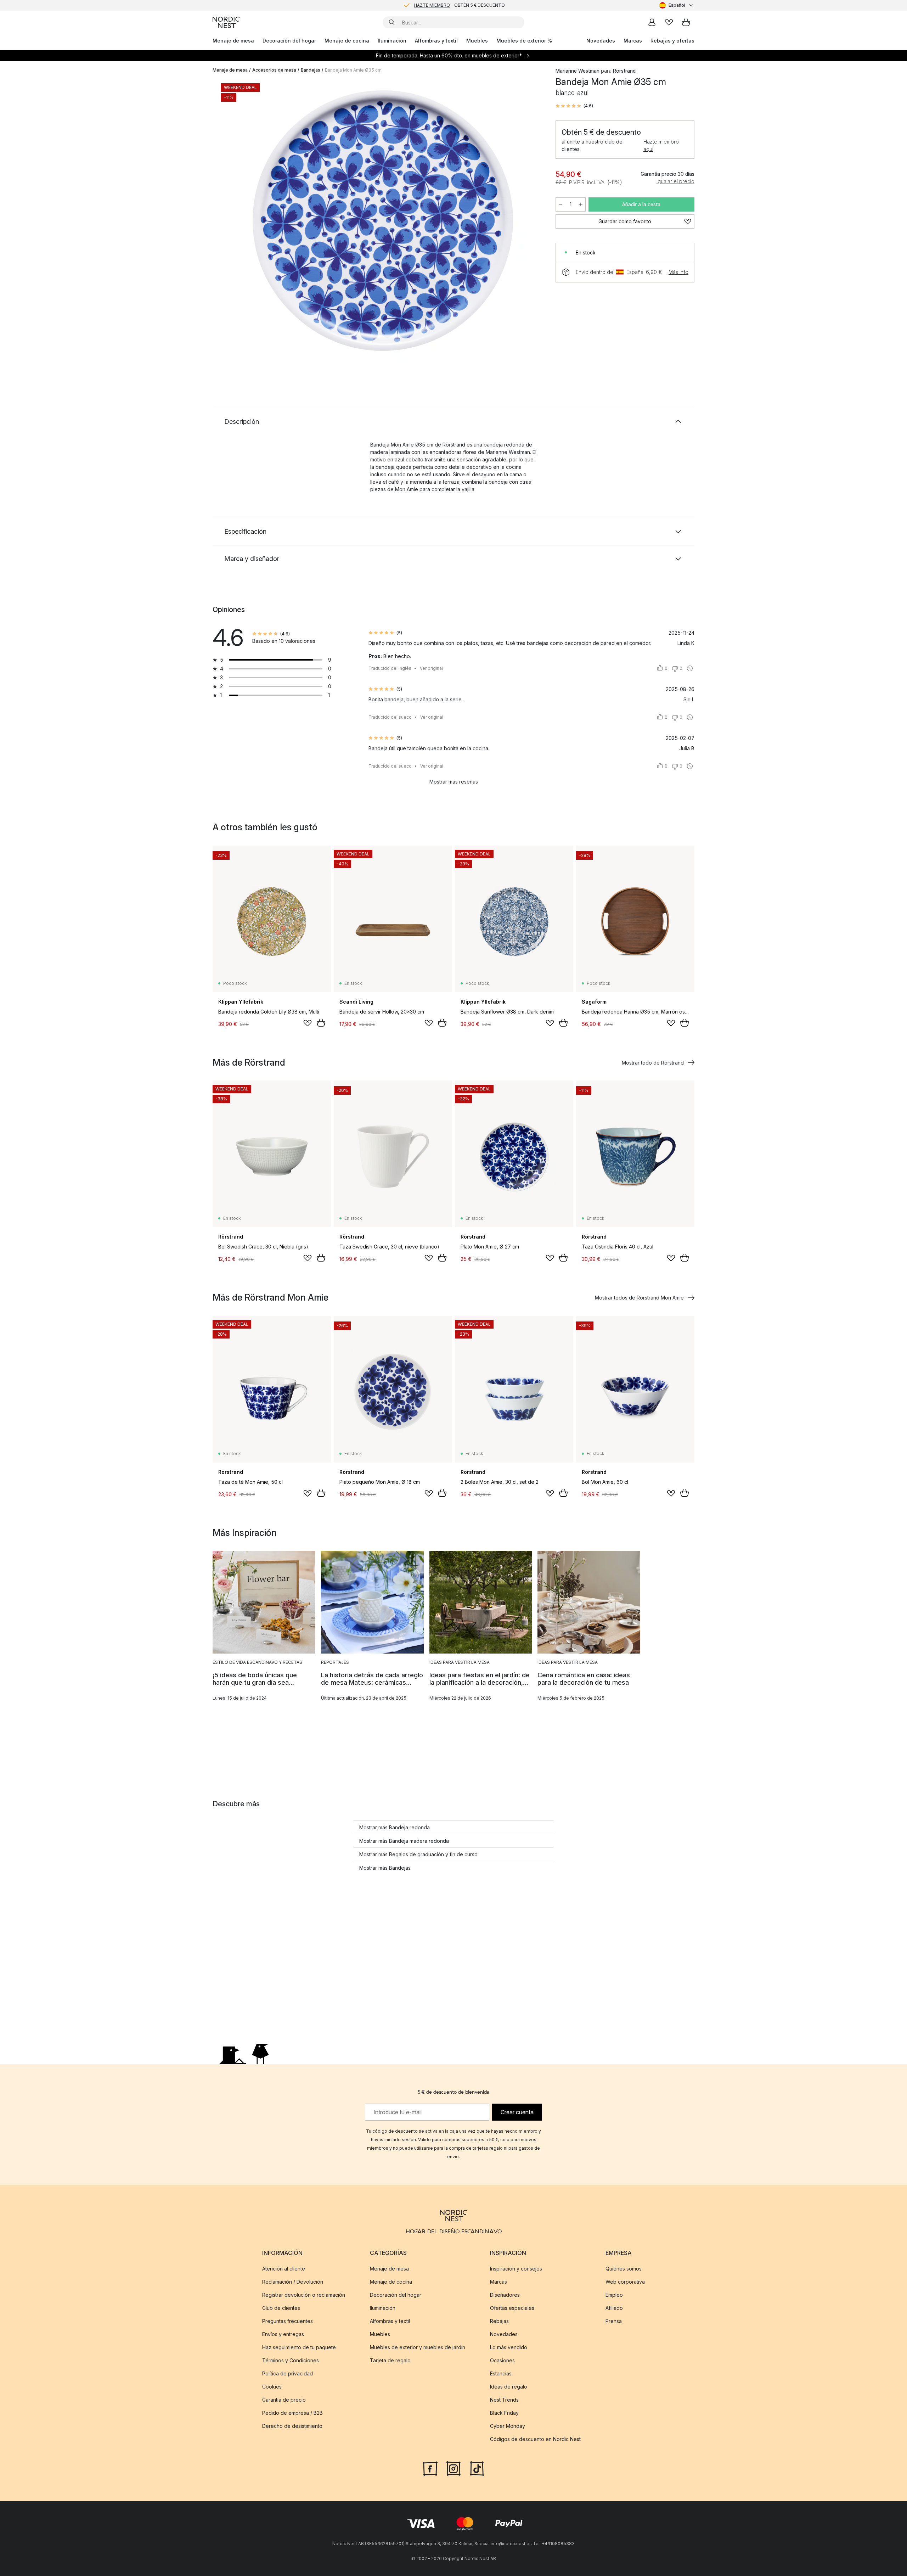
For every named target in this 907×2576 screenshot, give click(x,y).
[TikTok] (477, 2468)
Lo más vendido (509, 2347)
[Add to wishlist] (308, 1023)
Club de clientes (281, 2308)
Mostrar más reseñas (454, 782)
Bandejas (311, 70)
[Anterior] (237, 222)
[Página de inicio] (226, 22)
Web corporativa (625, 2282)
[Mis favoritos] (669, 22)
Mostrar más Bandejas (385, 1868)
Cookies (272, 2387)
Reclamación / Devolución (293, 2282)
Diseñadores (505, 2295)
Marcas (633, 41)
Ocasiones (502, 2360)
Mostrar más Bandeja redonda (395, 1827)
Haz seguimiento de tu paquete (299, 2347)
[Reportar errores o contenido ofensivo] (690, 668)
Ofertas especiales (512, 2308)
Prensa (614, 2321)
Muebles (477, 41)
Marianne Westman (578, 71)
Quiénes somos (624, 2269)
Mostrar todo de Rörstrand (653, 1063)
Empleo (614, 2295)
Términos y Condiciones (291, 2360)
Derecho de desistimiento (292, 2426)
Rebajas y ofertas (672, 41)
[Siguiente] (529, 222)
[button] (574, 106)
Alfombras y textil (436, 41)
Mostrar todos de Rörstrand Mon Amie (639, 1298)
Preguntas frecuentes (288, 2321)
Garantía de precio (284, 2400)
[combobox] (677, 5)
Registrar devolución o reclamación (304, 2295)
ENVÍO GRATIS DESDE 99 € (459, 5)
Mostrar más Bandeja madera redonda (404, 1841)
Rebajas (499, 2321)
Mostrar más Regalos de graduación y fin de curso (418, 1854)
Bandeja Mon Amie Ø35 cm (353, 70)
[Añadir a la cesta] (321, 1023)
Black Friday (504, 2413)
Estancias (501, 2373)
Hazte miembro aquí (661, 145)
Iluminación (392, 41)
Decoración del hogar (289, 41)
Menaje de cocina (347, 41)
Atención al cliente (284, 2269)
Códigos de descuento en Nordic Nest (535, 2439)
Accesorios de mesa (274, 70)
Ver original (431, 668)
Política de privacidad (288, 2373)
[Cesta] (686, 22)
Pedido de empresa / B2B (292, 2413)
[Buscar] (392, 22)
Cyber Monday (508, 2426)
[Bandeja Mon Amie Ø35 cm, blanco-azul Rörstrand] (383, 221)
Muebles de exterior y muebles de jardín (418, 2347)
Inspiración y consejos (516, 2269)
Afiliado (614, 2308)
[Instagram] (453, 2468)
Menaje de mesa (233, 41)
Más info (678, 272)
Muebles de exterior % (524, 41)
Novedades (601, 41)
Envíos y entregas (283, 2334)
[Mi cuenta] (652, 22)
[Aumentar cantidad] (581, 204)
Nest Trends (504, 2400)
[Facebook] (430, 2468)
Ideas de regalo (509, 2387)
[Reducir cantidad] (560, 204)
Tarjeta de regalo (390, 2360)
